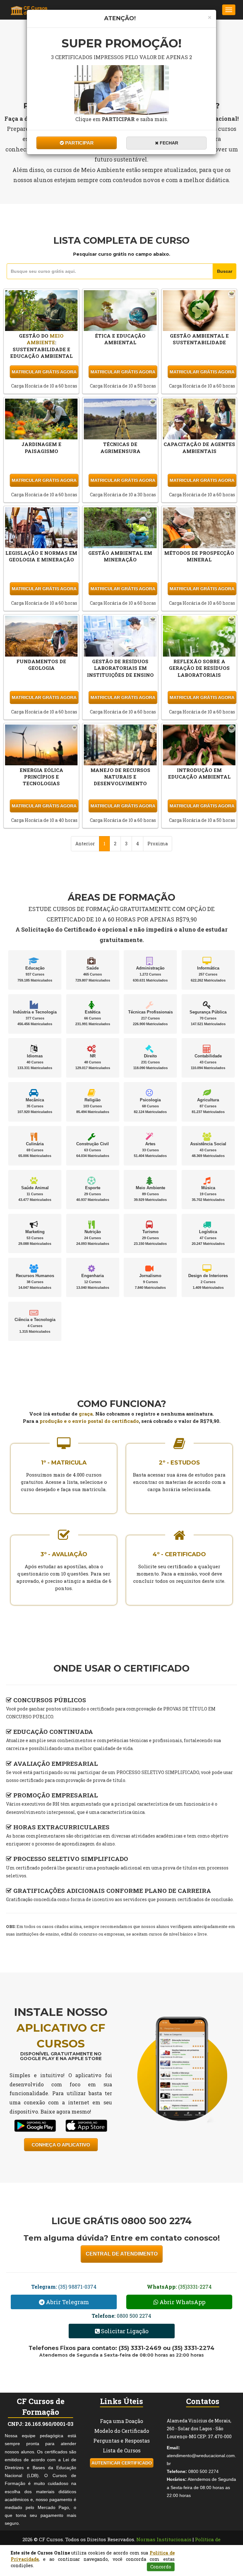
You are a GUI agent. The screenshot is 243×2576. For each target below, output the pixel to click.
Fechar (168, 143)
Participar (79, 143)
